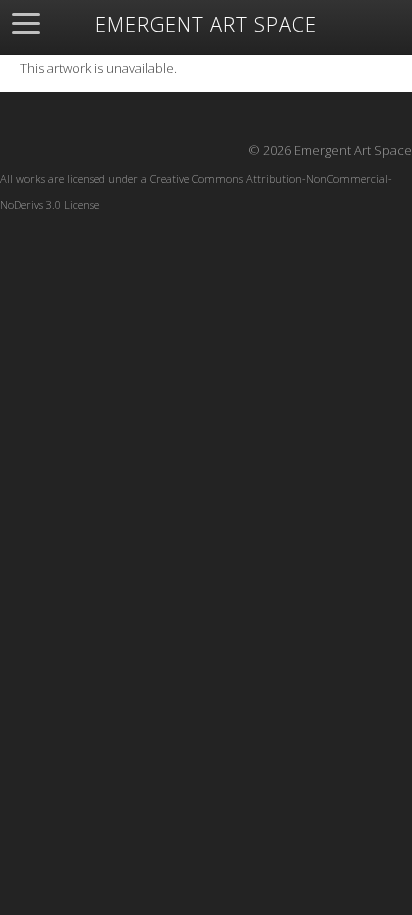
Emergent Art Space (206, 25)
